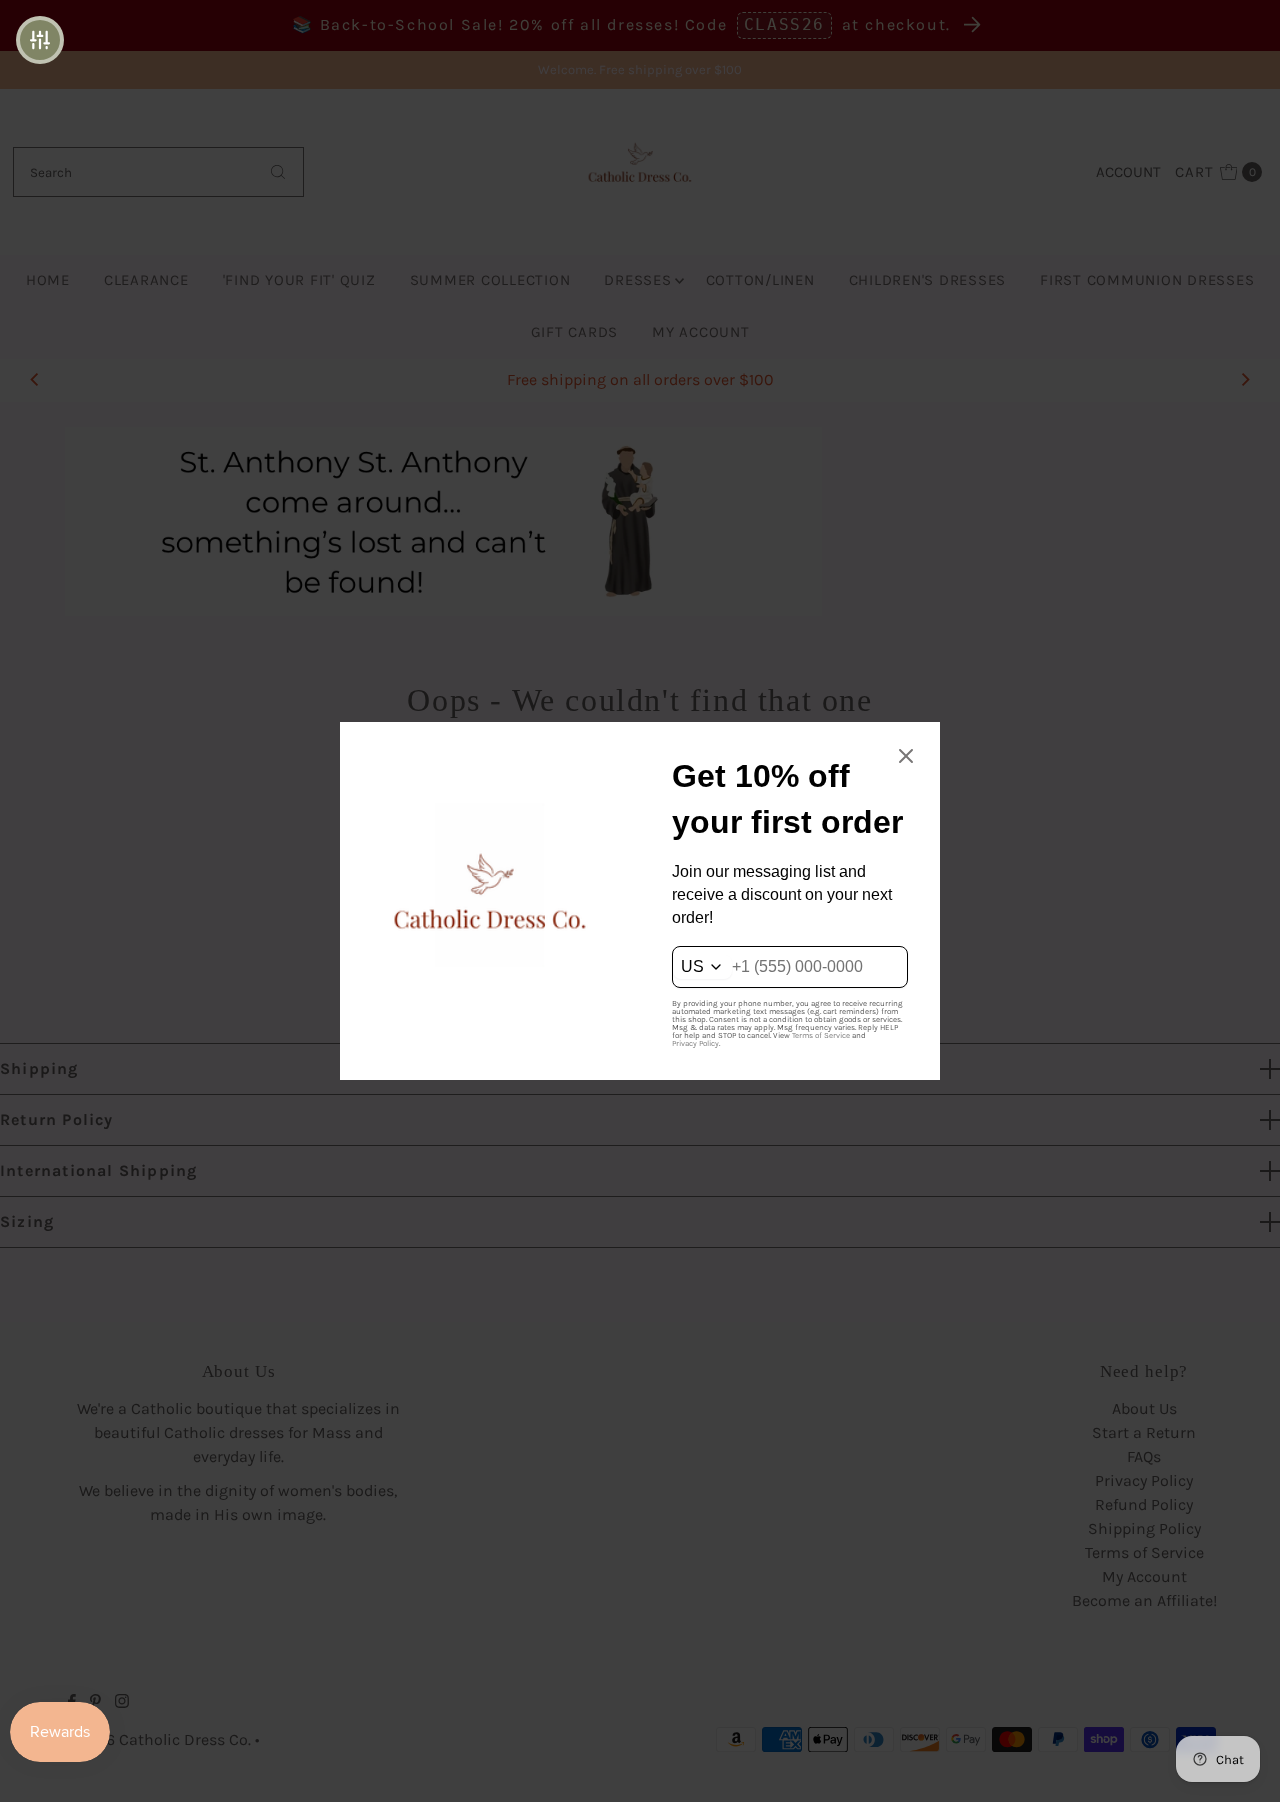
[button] (40, 40)
